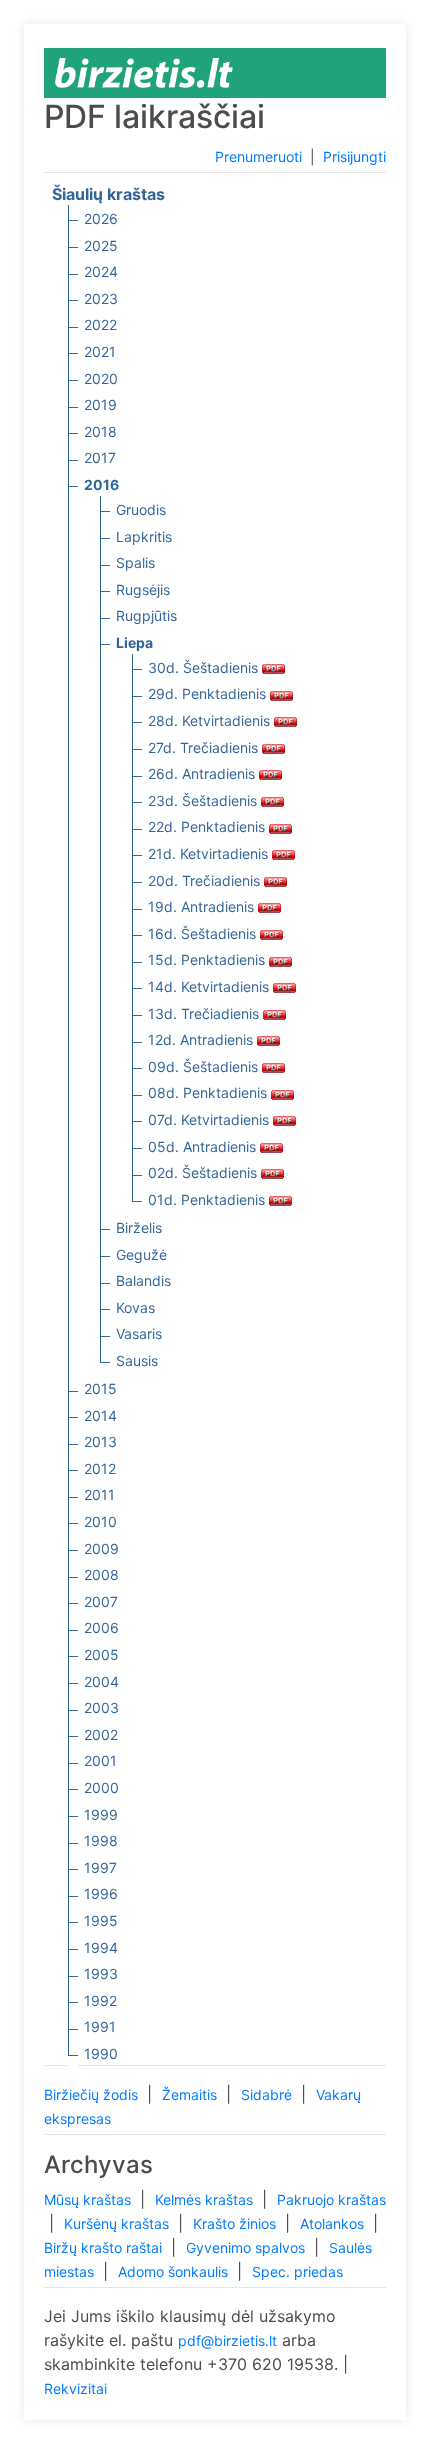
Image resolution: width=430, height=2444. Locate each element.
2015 (100, 1388)
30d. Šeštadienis (205, 667)
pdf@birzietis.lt (227, 2340)
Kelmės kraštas (206, 2199)
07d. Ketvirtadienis (210, 1119)
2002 (101, 1734)
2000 (101, 1787)
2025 (101, 245)
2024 (101, 271)
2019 (100, 404)
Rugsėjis (143, 589)
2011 (99, 1494)
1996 (101, 1893)
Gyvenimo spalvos (247, 2247)
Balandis (143, 1280)
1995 (101, 1920)
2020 (101, 378)
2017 (100, 457)
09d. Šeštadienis (205, 1066)
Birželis (139, 1227)
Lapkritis (144, 536)
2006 (101, 1627)
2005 (101, 1654)
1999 (101, 1814)
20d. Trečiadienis (206, 880)
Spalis (135, 562)
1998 (101, 1840)
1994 (101, 1947)
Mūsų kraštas (89, 2199)
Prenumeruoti (258, 156)
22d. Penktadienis (208, 826)
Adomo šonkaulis (175, 2271)
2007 (101, 1601)
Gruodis (141, 509)
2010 (100, 1521)
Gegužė (141, 1254)
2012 (100, 1468)
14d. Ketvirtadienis (210, 986)
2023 (101, 298)
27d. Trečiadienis (205, 747)
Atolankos (334, 2223)
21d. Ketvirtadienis (210, 853)
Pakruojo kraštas (331, 2199)
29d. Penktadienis (209, 693)
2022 (100, 324)
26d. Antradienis (203, 773)
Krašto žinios (236, 2223)
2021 (100, 351)
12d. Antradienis (202, 1039)
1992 (100, 2000)
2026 (101, 218)
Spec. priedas (297, 2271)
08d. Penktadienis (209, 1092)
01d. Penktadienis (208, 1199)
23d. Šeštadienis (204, 800)
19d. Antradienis (203, 906)
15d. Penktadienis (208, 959)
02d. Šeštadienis (204, 1172)
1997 (100, 1867)
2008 (101, 1574)
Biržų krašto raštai (105, 2247)
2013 (100, 1441)
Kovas (135, 1307)
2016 (101, 484)
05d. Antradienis (204, 1146)
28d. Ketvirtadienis (211, 720)
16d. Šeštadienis (204, 933)
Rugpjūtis (146, 615)
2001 (100, 1760)
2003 (101, 1707)
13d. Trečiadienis (205, 1013)
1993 (101, 1973)
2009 (101, 1548)
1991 (100, 2026)
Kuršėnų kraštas (118, 2223)
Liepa (134, 642)
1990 (101, 2053)
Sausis (137, 1360)
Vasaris (139, 1333)
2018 (100, 431)
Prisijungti (354, 156)
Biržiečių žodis (93, 2094)
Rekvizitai (75, 2388)
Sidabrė (268, 2094)
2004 (101, 1681)
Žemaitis (191, 2094)
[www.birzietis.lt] (144, 71)
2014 (100, 1415)
